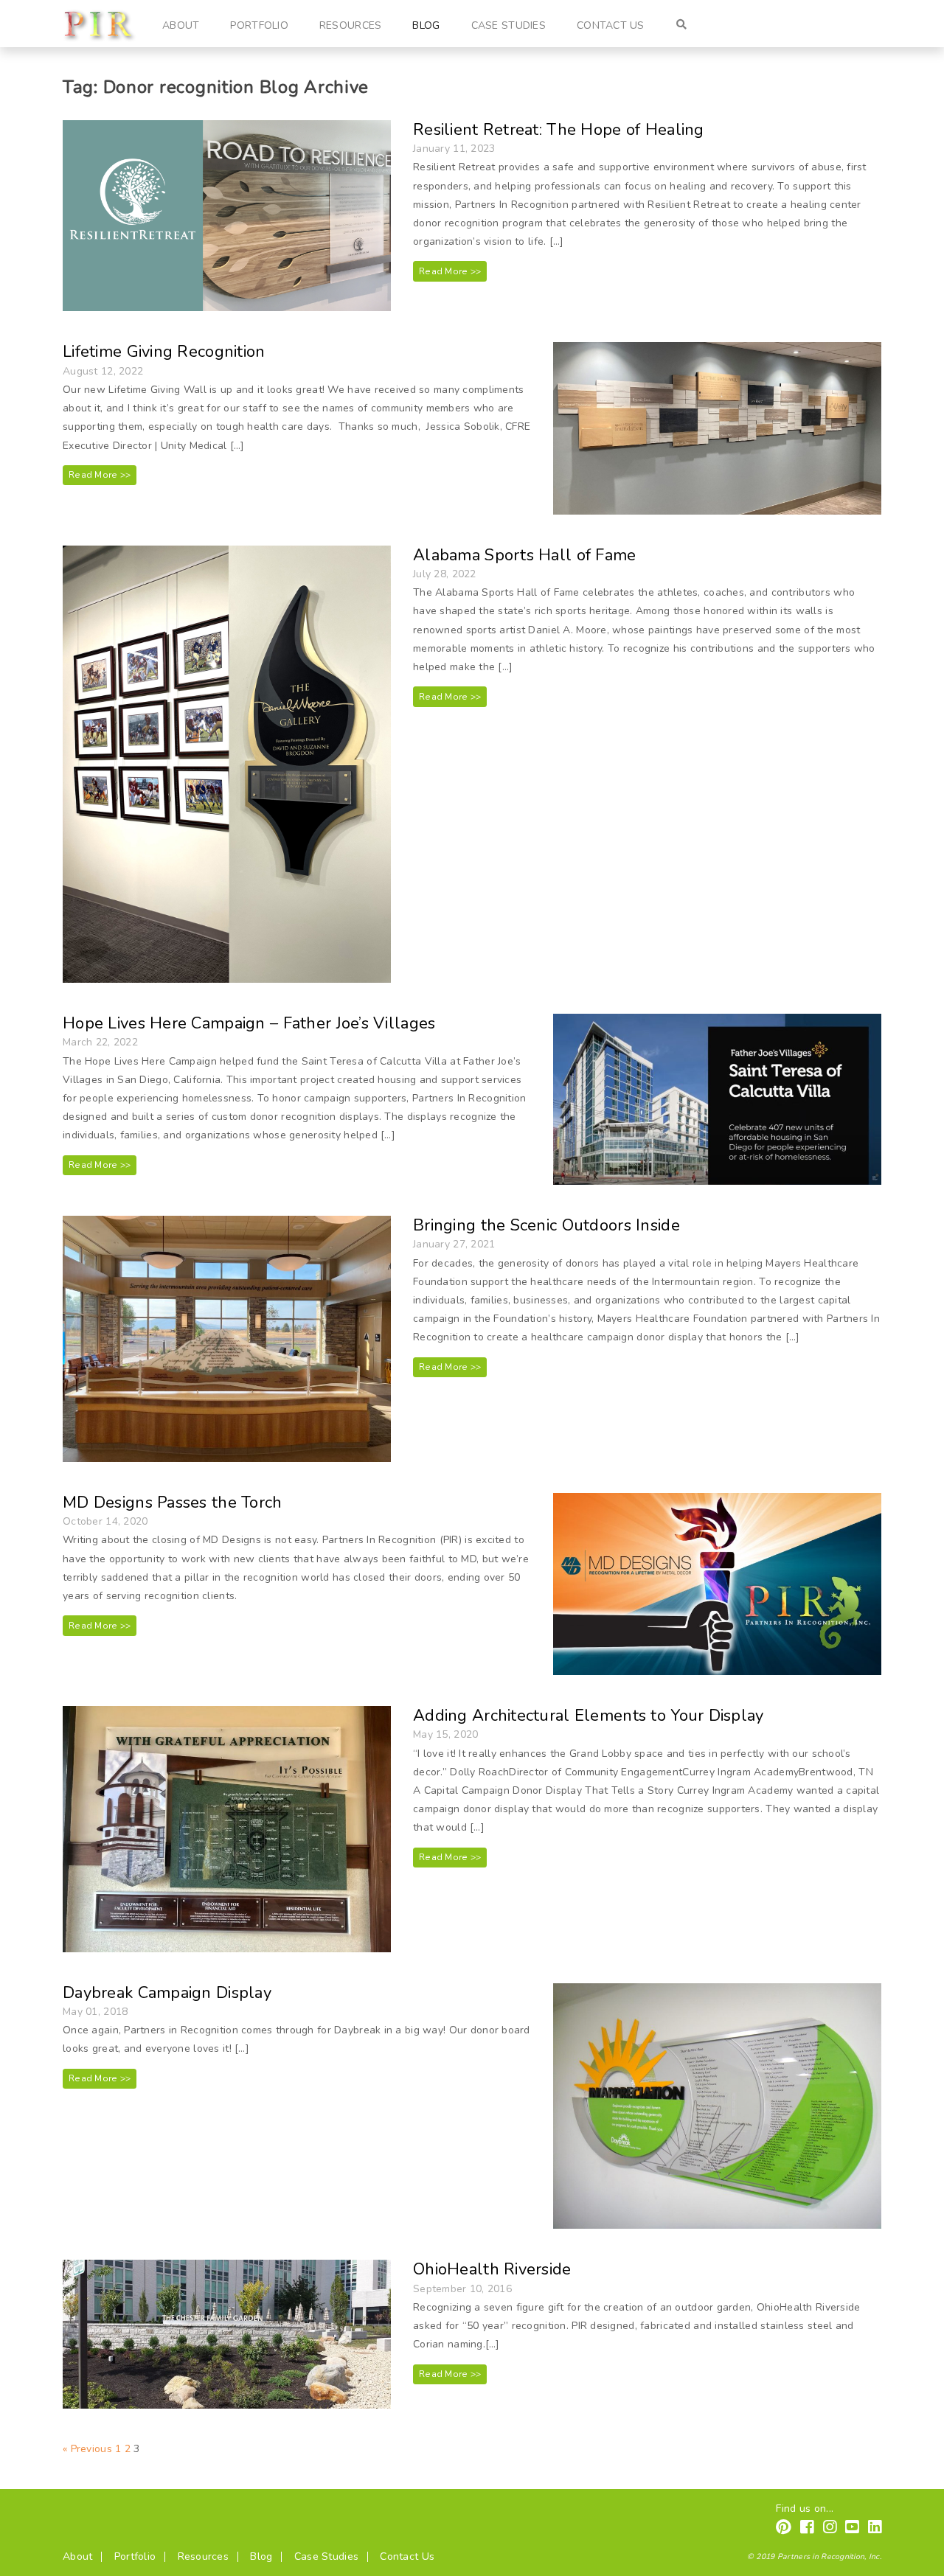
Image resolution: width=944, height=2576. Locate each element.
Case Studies (509, 25)
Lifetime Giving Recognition (164, 352)
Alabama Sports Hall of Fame (525, 555)
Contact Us (611, 25)
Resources (351, 25)
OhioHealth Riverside (492, 2269)
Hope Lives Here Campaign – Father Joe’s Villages (249, 1023)
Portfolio (259, 25)
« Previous (87, 2449)
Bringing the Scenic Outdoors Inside (546, 1225)
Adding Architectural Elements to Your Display (589, 1716)
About (181, 25)
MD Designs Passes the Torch (173, 1503)
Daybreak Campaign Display (167, 1993)
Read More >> (450, 271)
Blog (426, 25)
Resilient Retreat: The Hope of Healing (559, 130)
